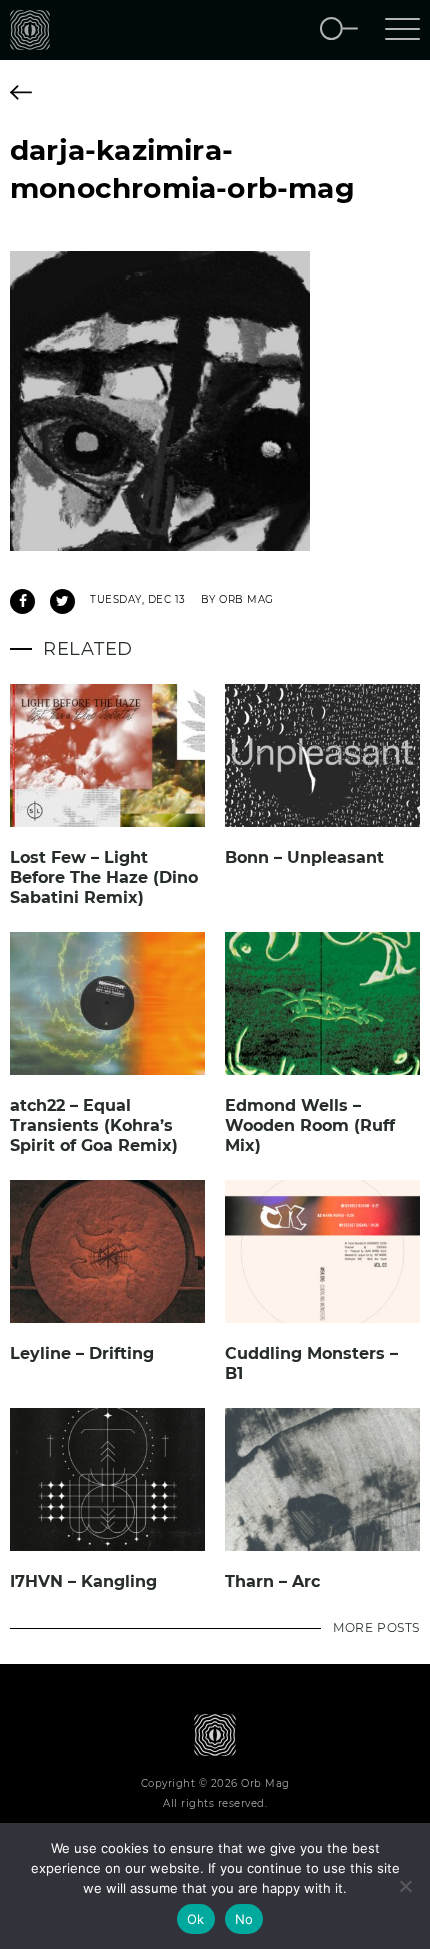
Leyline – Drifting (82, 1353)
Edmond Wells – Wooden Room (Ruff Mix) (310, 1125)
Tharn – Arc (272, 1581)
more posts (376, 1627)
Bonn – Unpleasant (304, 857)
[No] (405, 1886)
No (244, 1919)
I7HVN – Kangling (83, 1581)
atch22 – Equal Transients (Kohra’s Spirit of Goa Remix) (94, 1125)
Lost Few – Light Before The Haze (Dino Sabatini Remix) (104, 877)
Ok (196, 1919)
